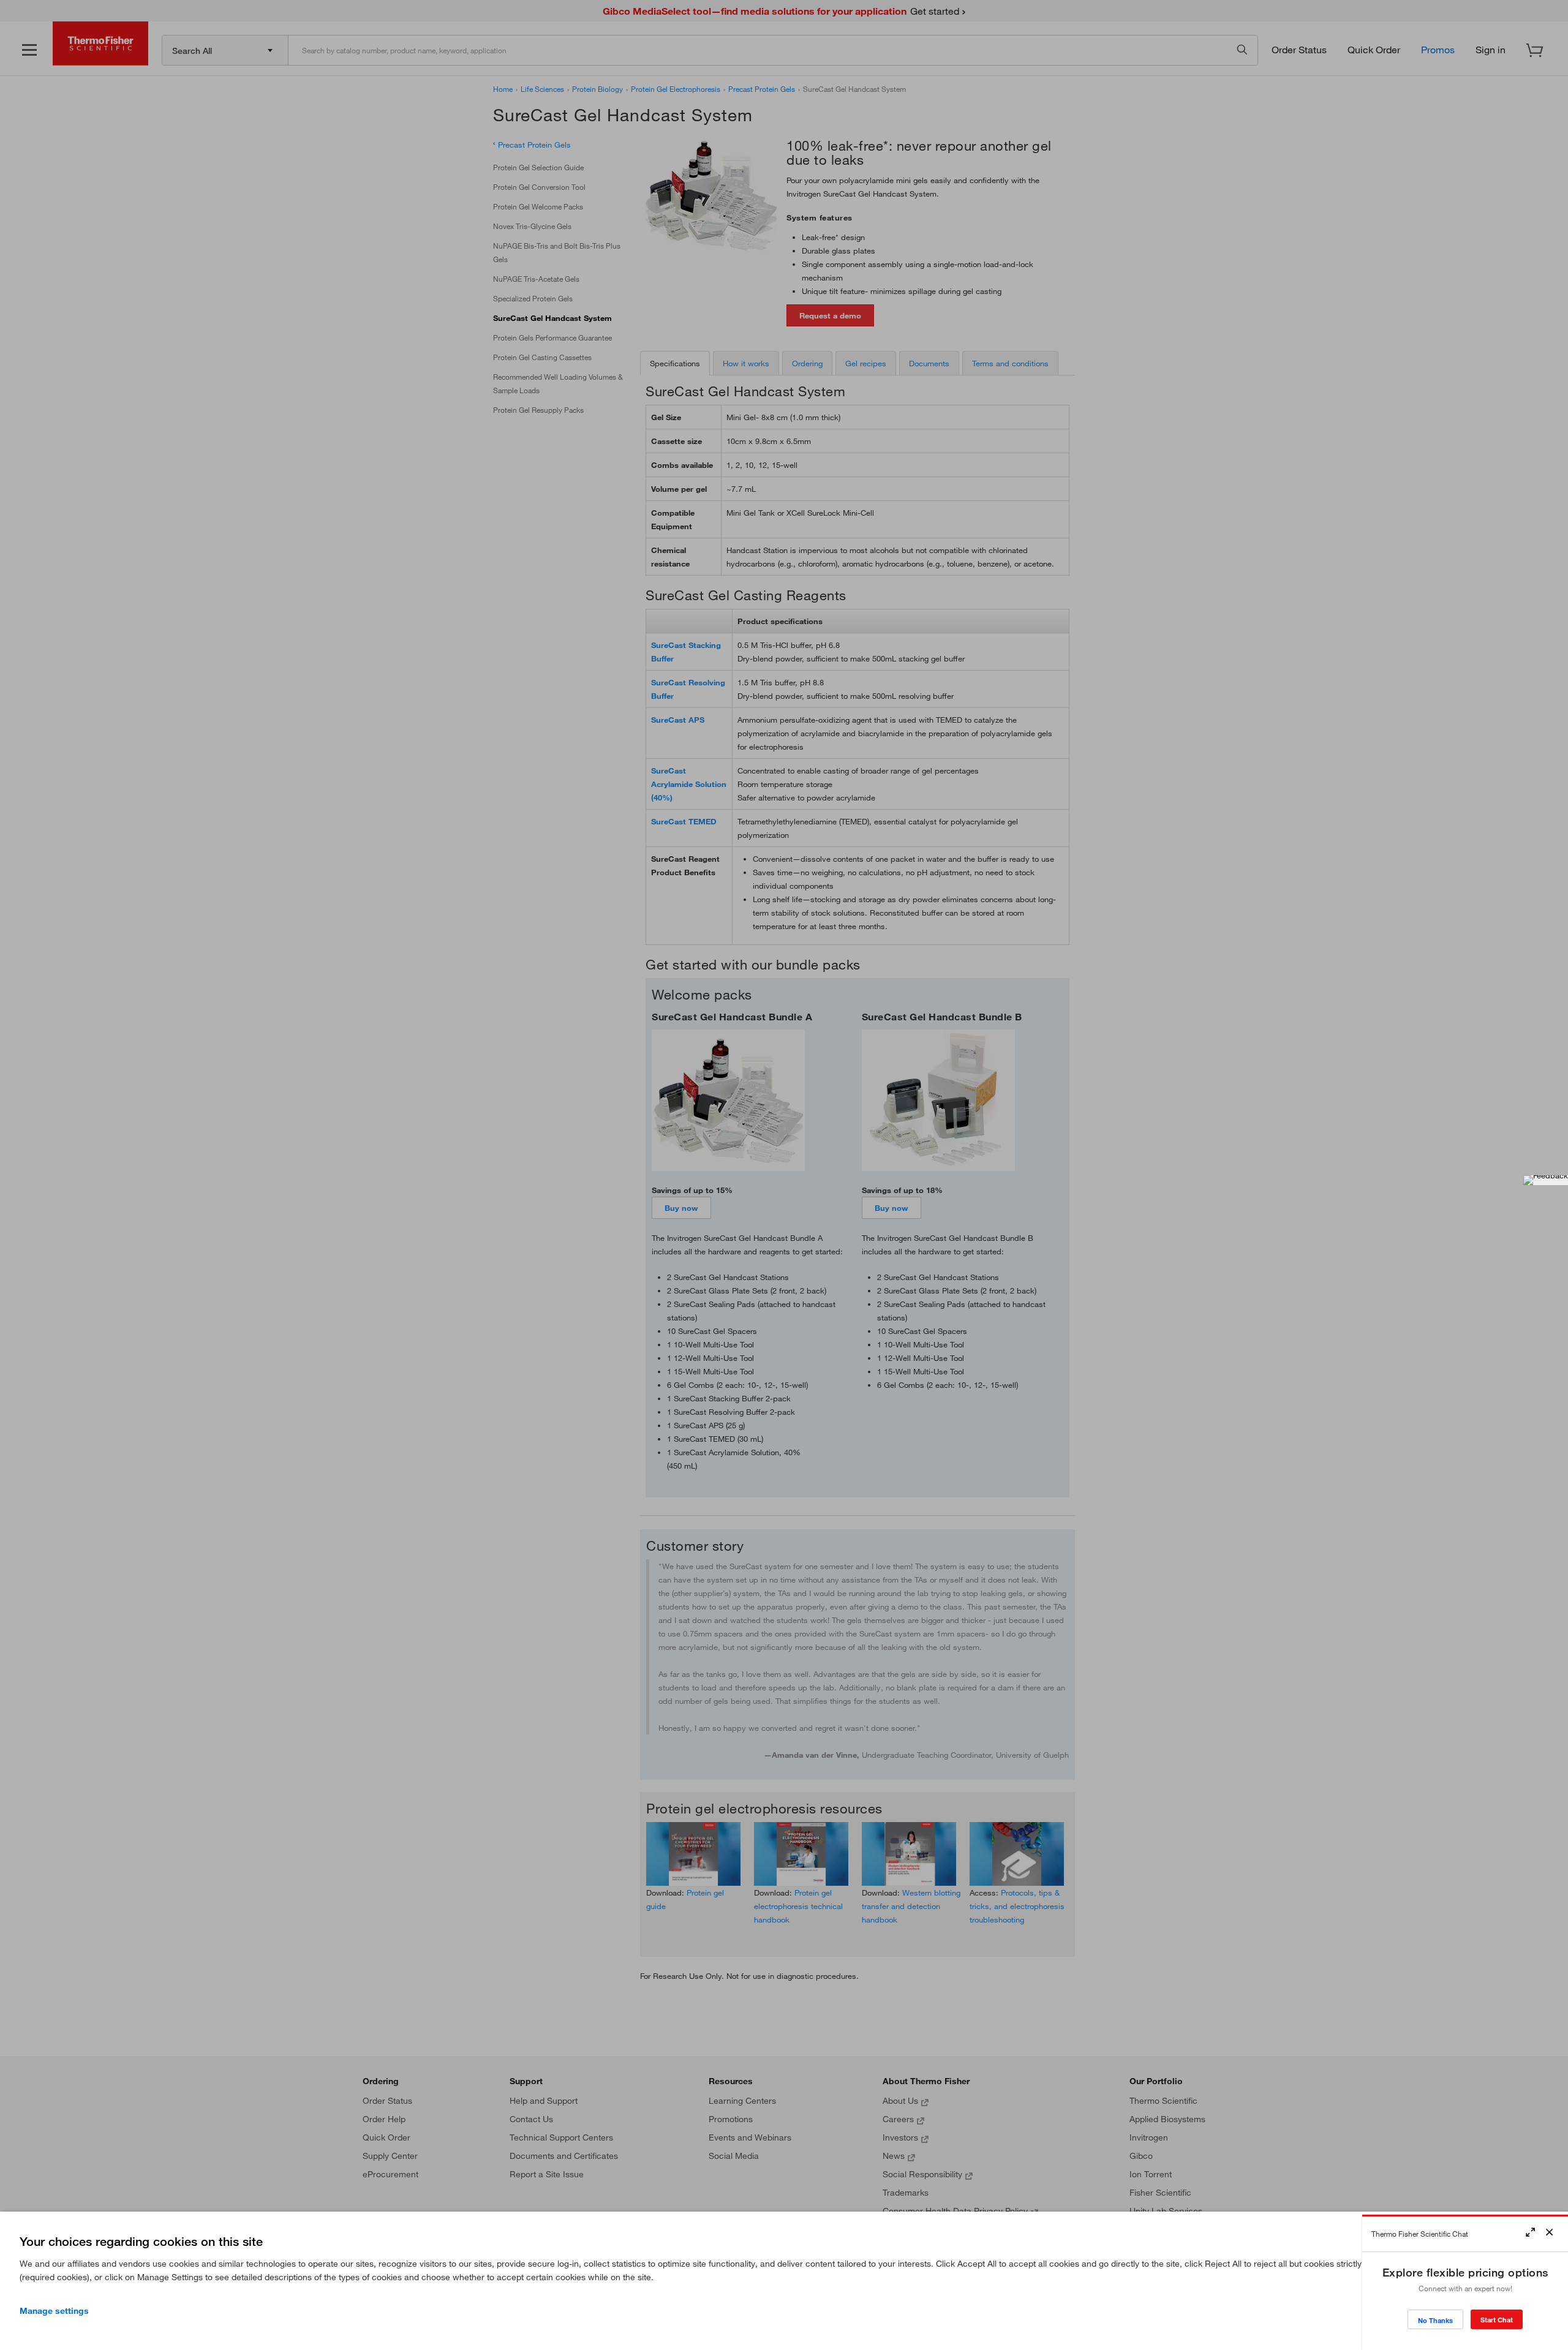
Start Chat (1497, 2320)
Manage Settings (54, 2311)
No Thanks (1435, 2320)
